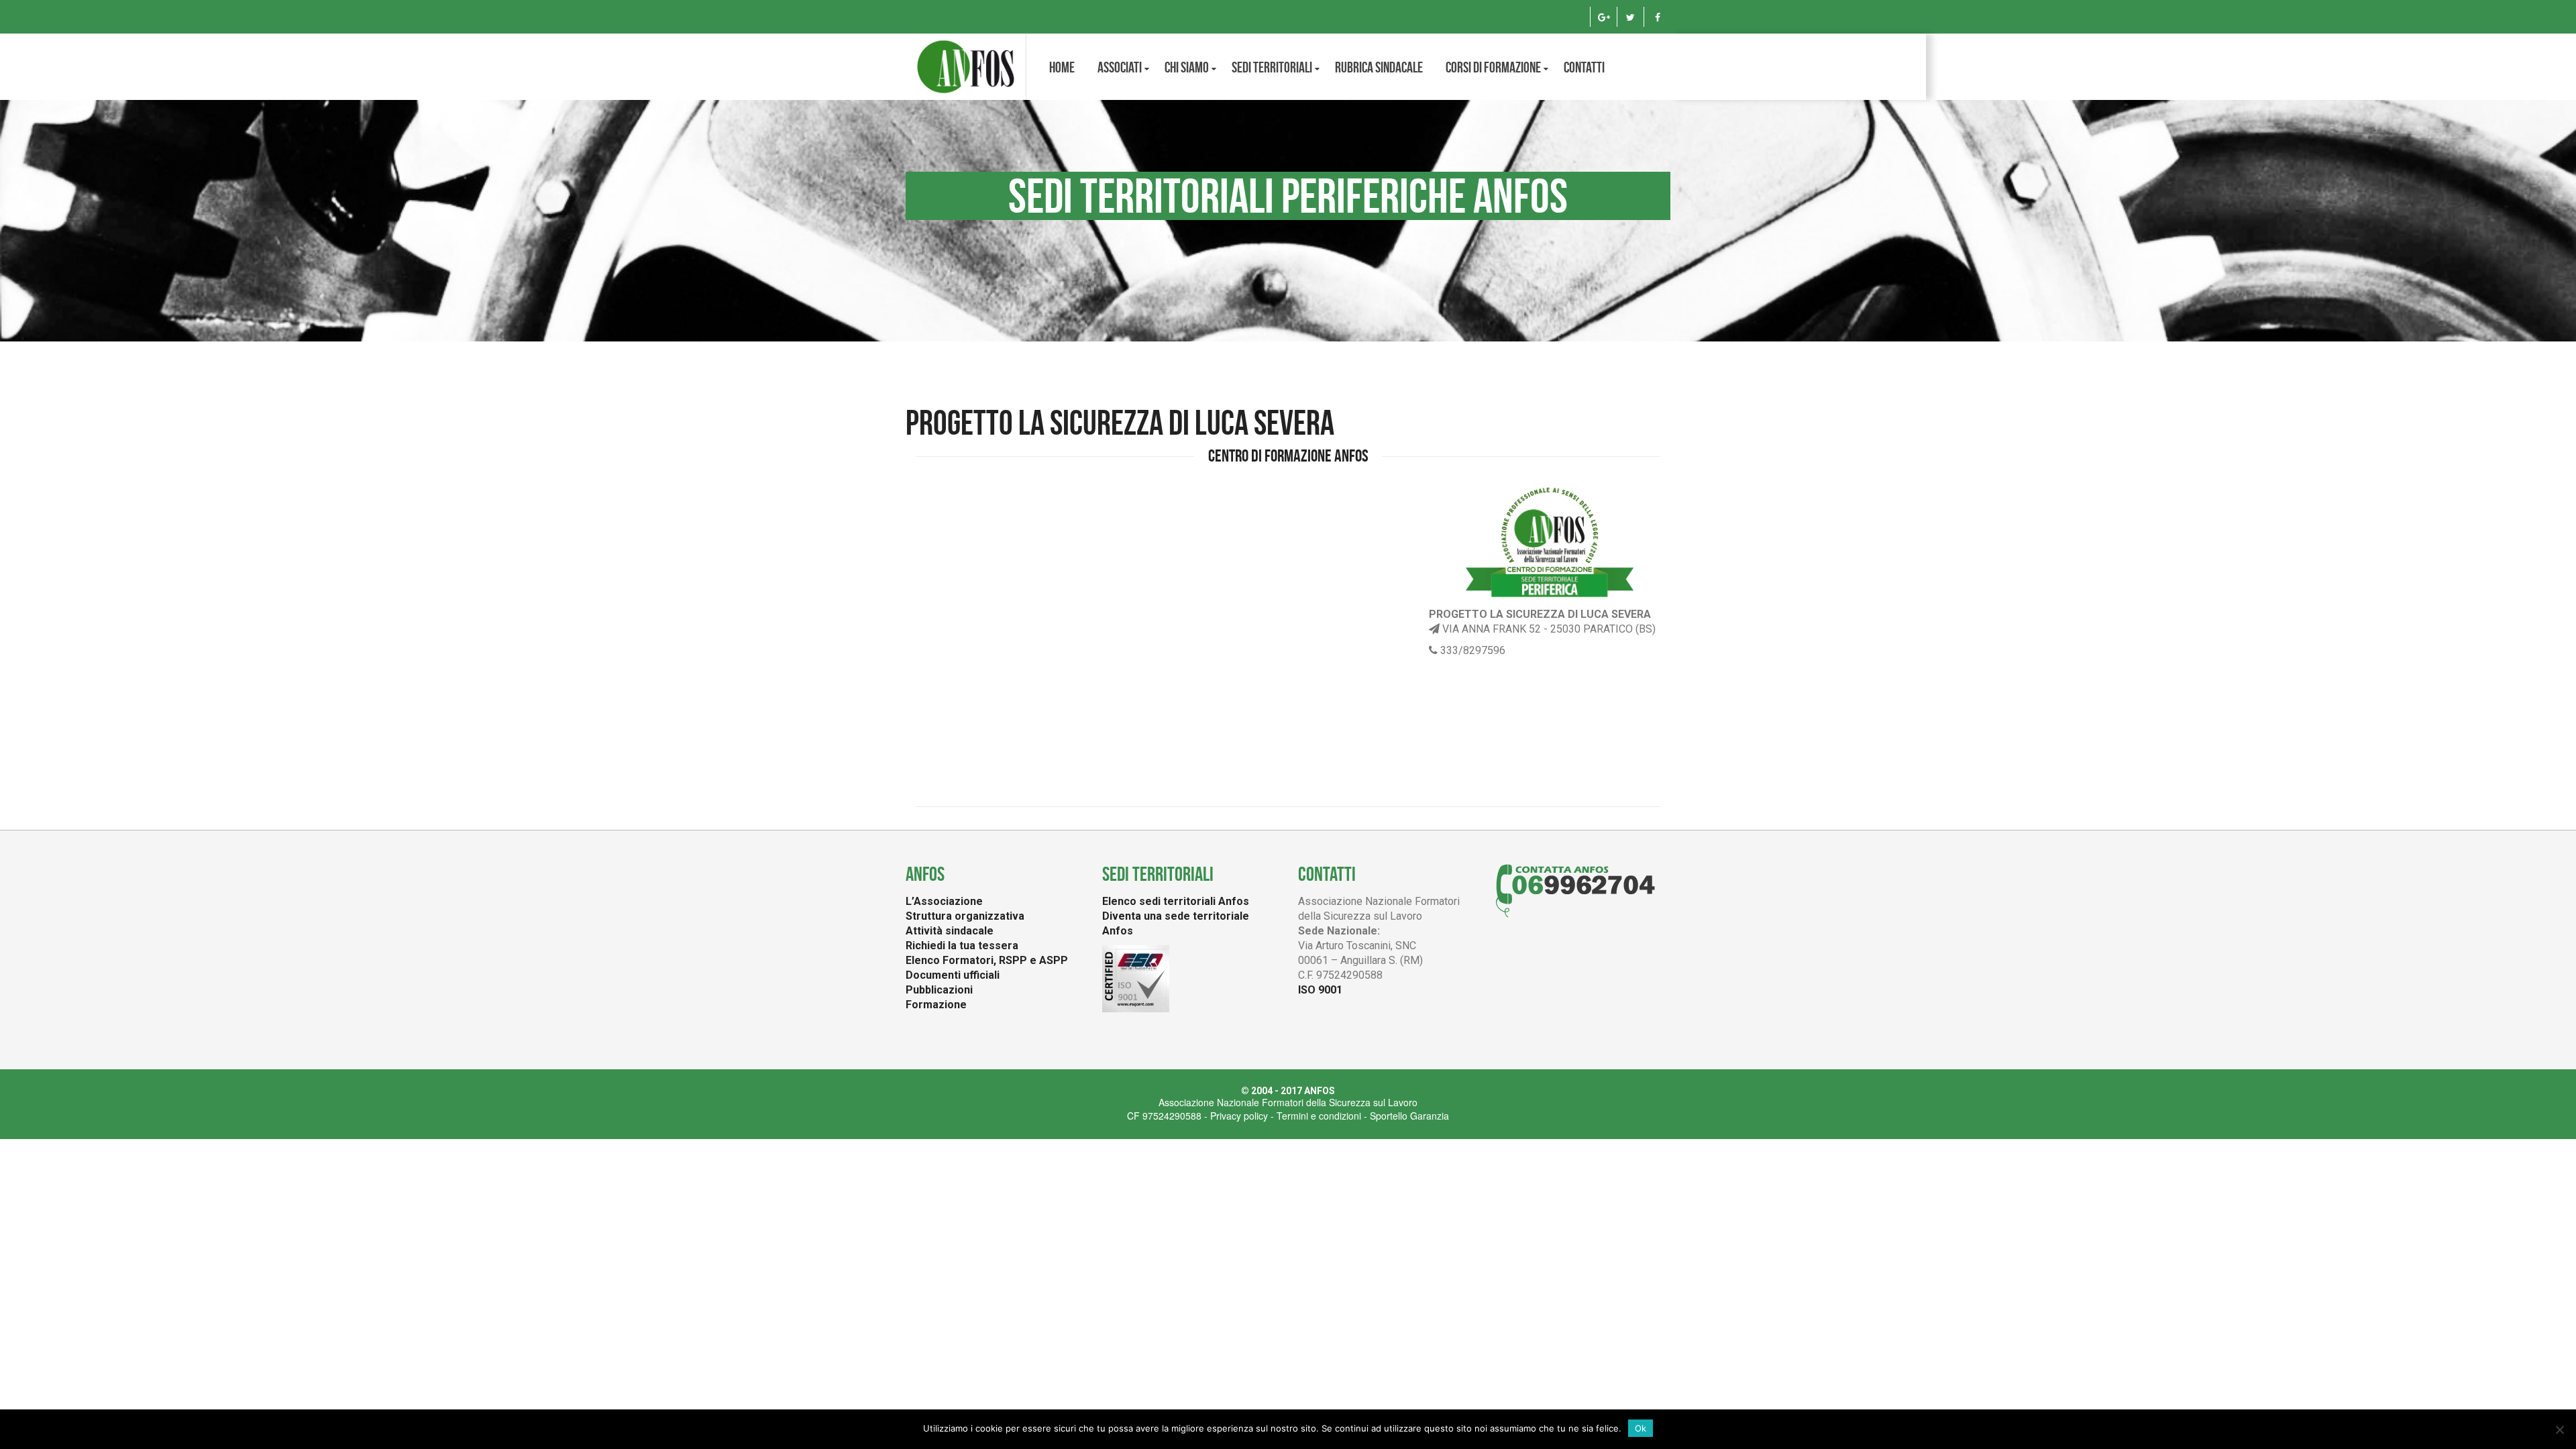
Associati (1120, 67)
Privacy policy (1239, 1116)
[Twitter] (1630, 17)
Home (1062, 67)
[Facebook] (1657, 17)
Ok (1641, 1428)
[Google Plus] (1604, 17)
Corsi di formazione (1493, 67)
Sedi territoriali (1272, 67)
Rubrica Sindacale (1379, 67)
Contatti (1584, 67)
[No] (2559, 1430)
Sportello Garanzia (1409, 1116)
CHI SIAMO (1187, 67)
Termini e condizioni (1319, 1116)
